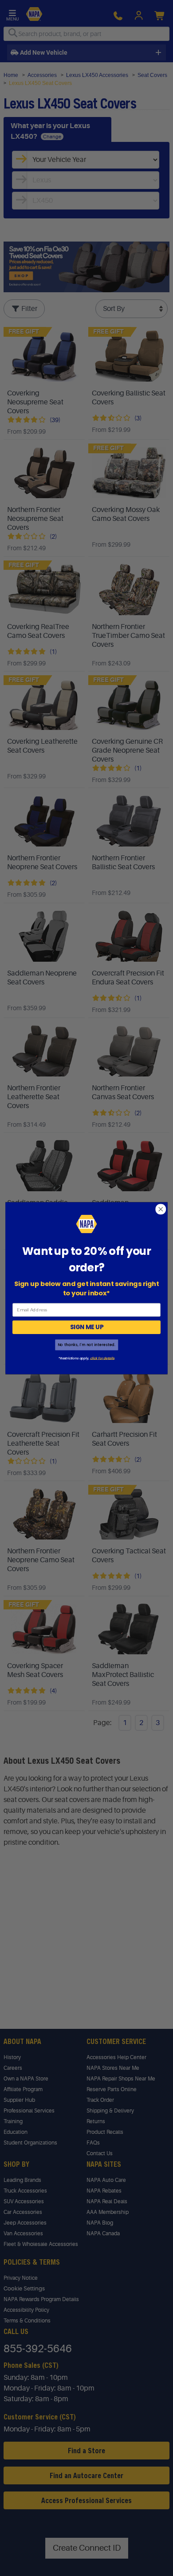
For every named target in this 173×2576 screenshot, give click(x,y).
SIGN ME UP (87, 1327)
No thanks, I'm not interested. (86, 1345)
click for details (102, 1358)
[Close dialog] (161, 1209)
